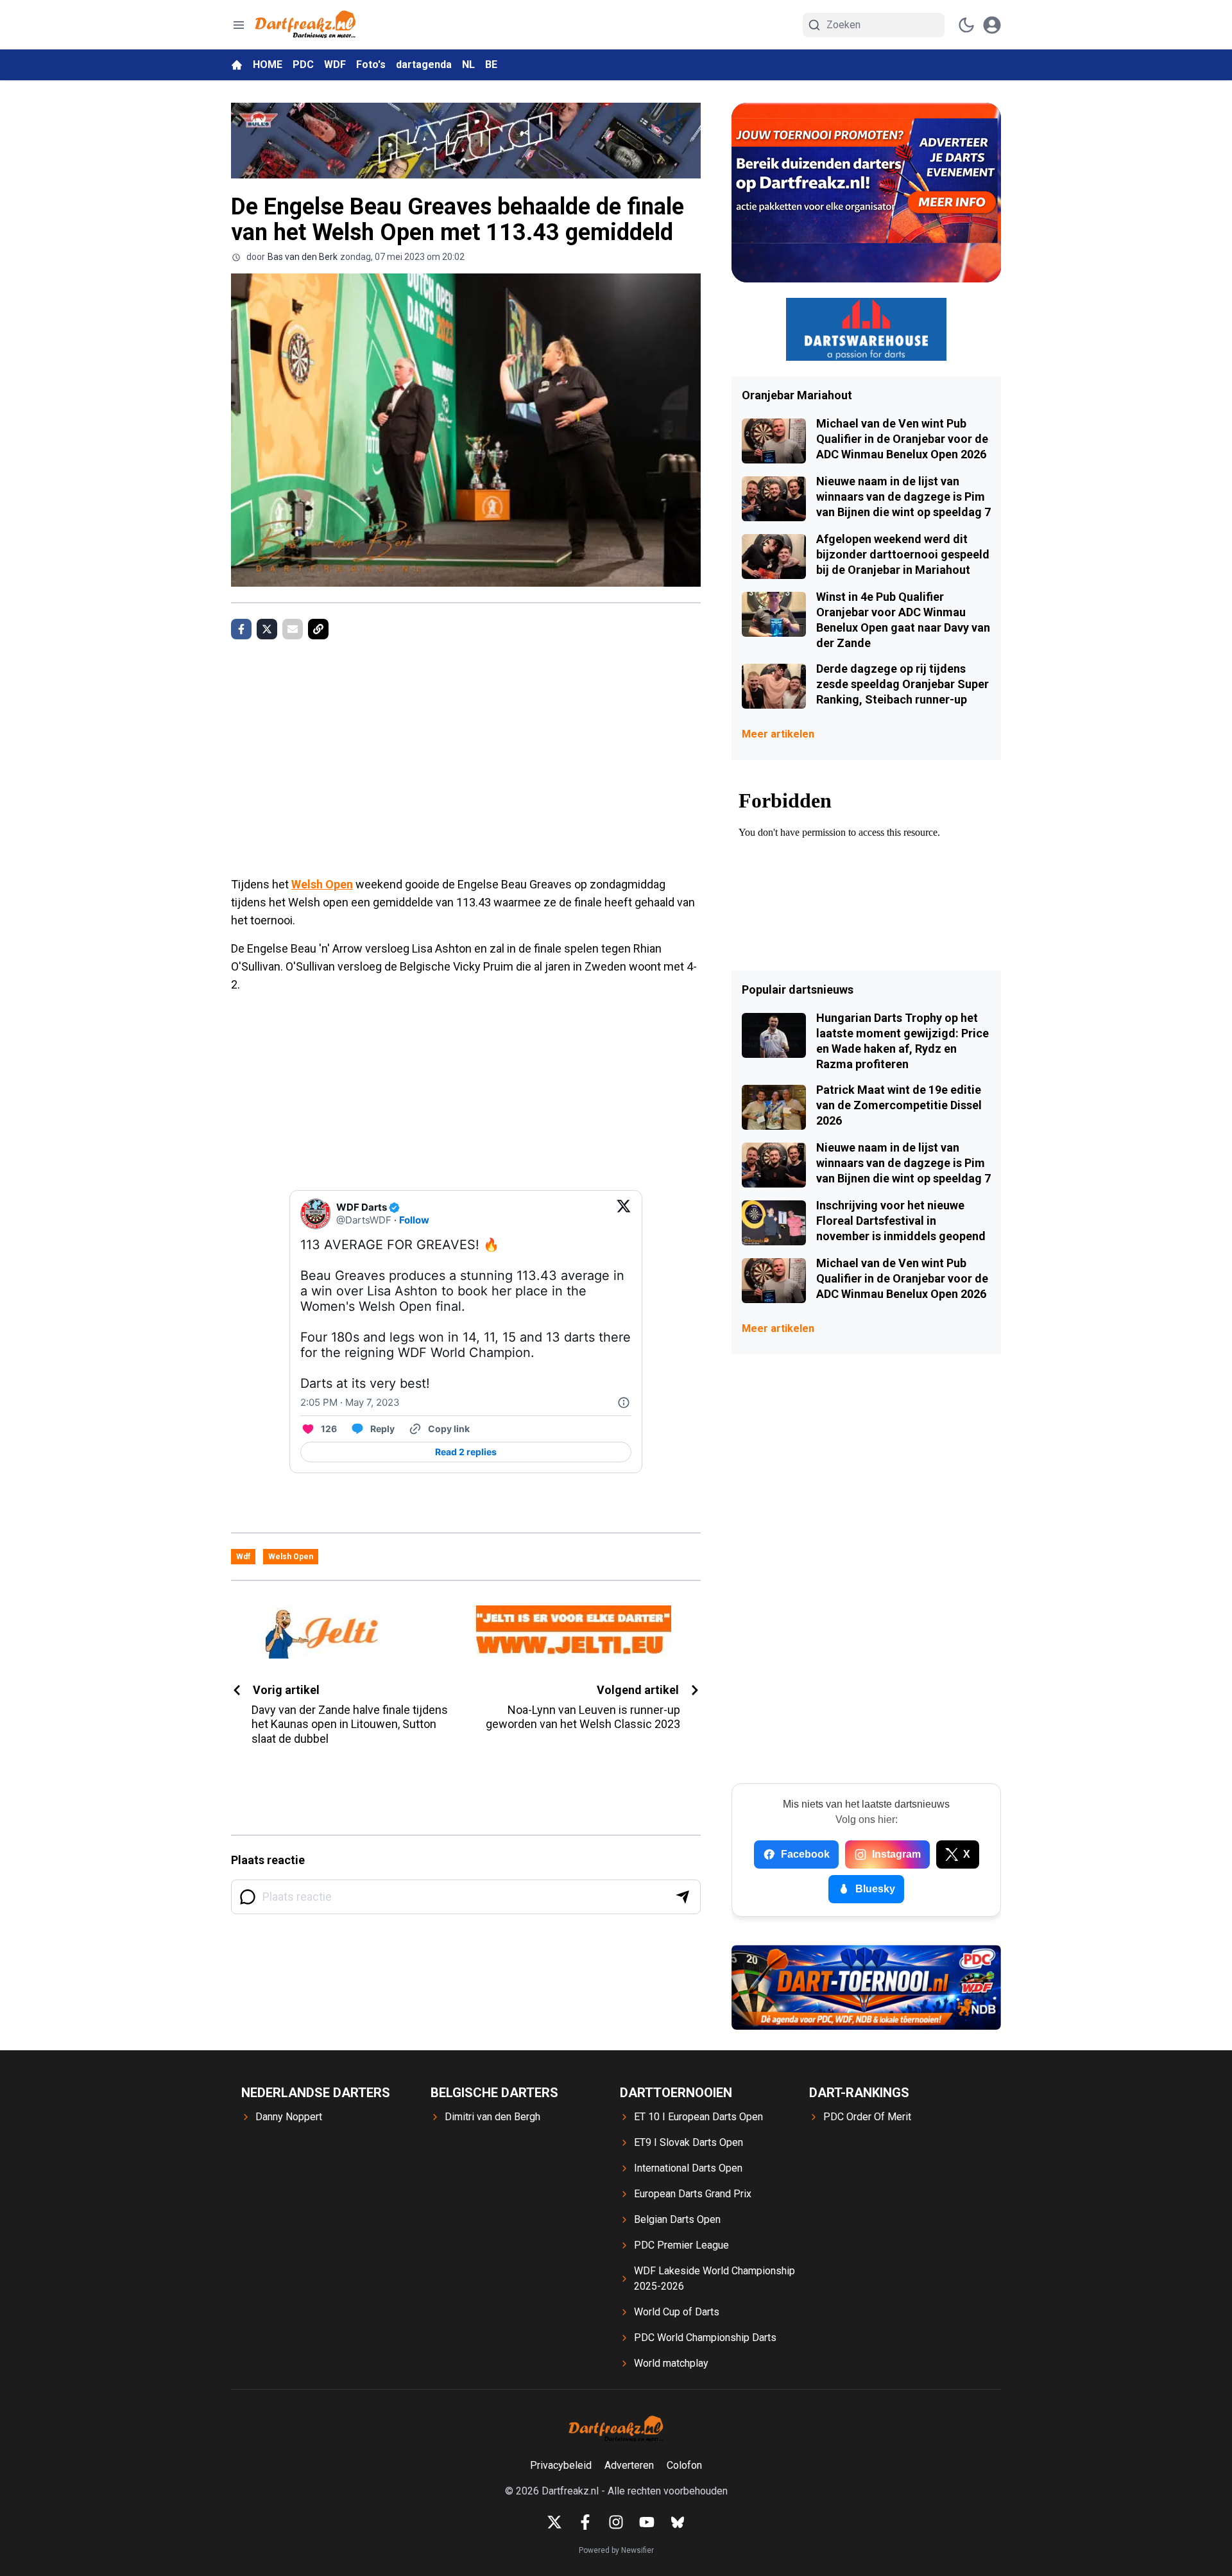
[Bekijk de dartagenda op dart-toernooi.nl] (866, 1987)
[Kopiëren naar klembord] (318, 629)
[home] (237, 65)
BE (491, 65)
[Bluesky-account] (678, 2522)
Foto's (371, 65)
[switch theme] (966, 25)
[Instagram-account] (616, 2522)
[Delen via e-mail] (293, 629)
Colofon (684, 2465)
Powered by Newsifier (616, 2550)
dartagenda (424, 65)
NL (468, 65)
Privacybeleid (561, 2465)
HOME (268, 65)
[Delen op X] (267, 629)
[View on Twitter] (624, 1214)
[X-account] (554, 2522)
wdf (243, 1557)
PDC (303, 65)
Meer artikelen (778, 734)
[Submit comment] (683, 1897)
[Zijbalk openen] (239, 25)
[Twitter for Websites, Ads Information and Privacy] (624, 1403)
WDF (335, 65)
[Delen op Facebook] (241, 629)
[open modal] (992, 25)
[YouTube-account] (647, 2522)
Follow (414, 1220)
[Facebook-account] (585, 2522)
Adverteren (629, 2465)
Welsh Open (322, 884)
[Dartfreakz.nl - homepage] (305, 25)
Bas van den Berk (303, 257)
